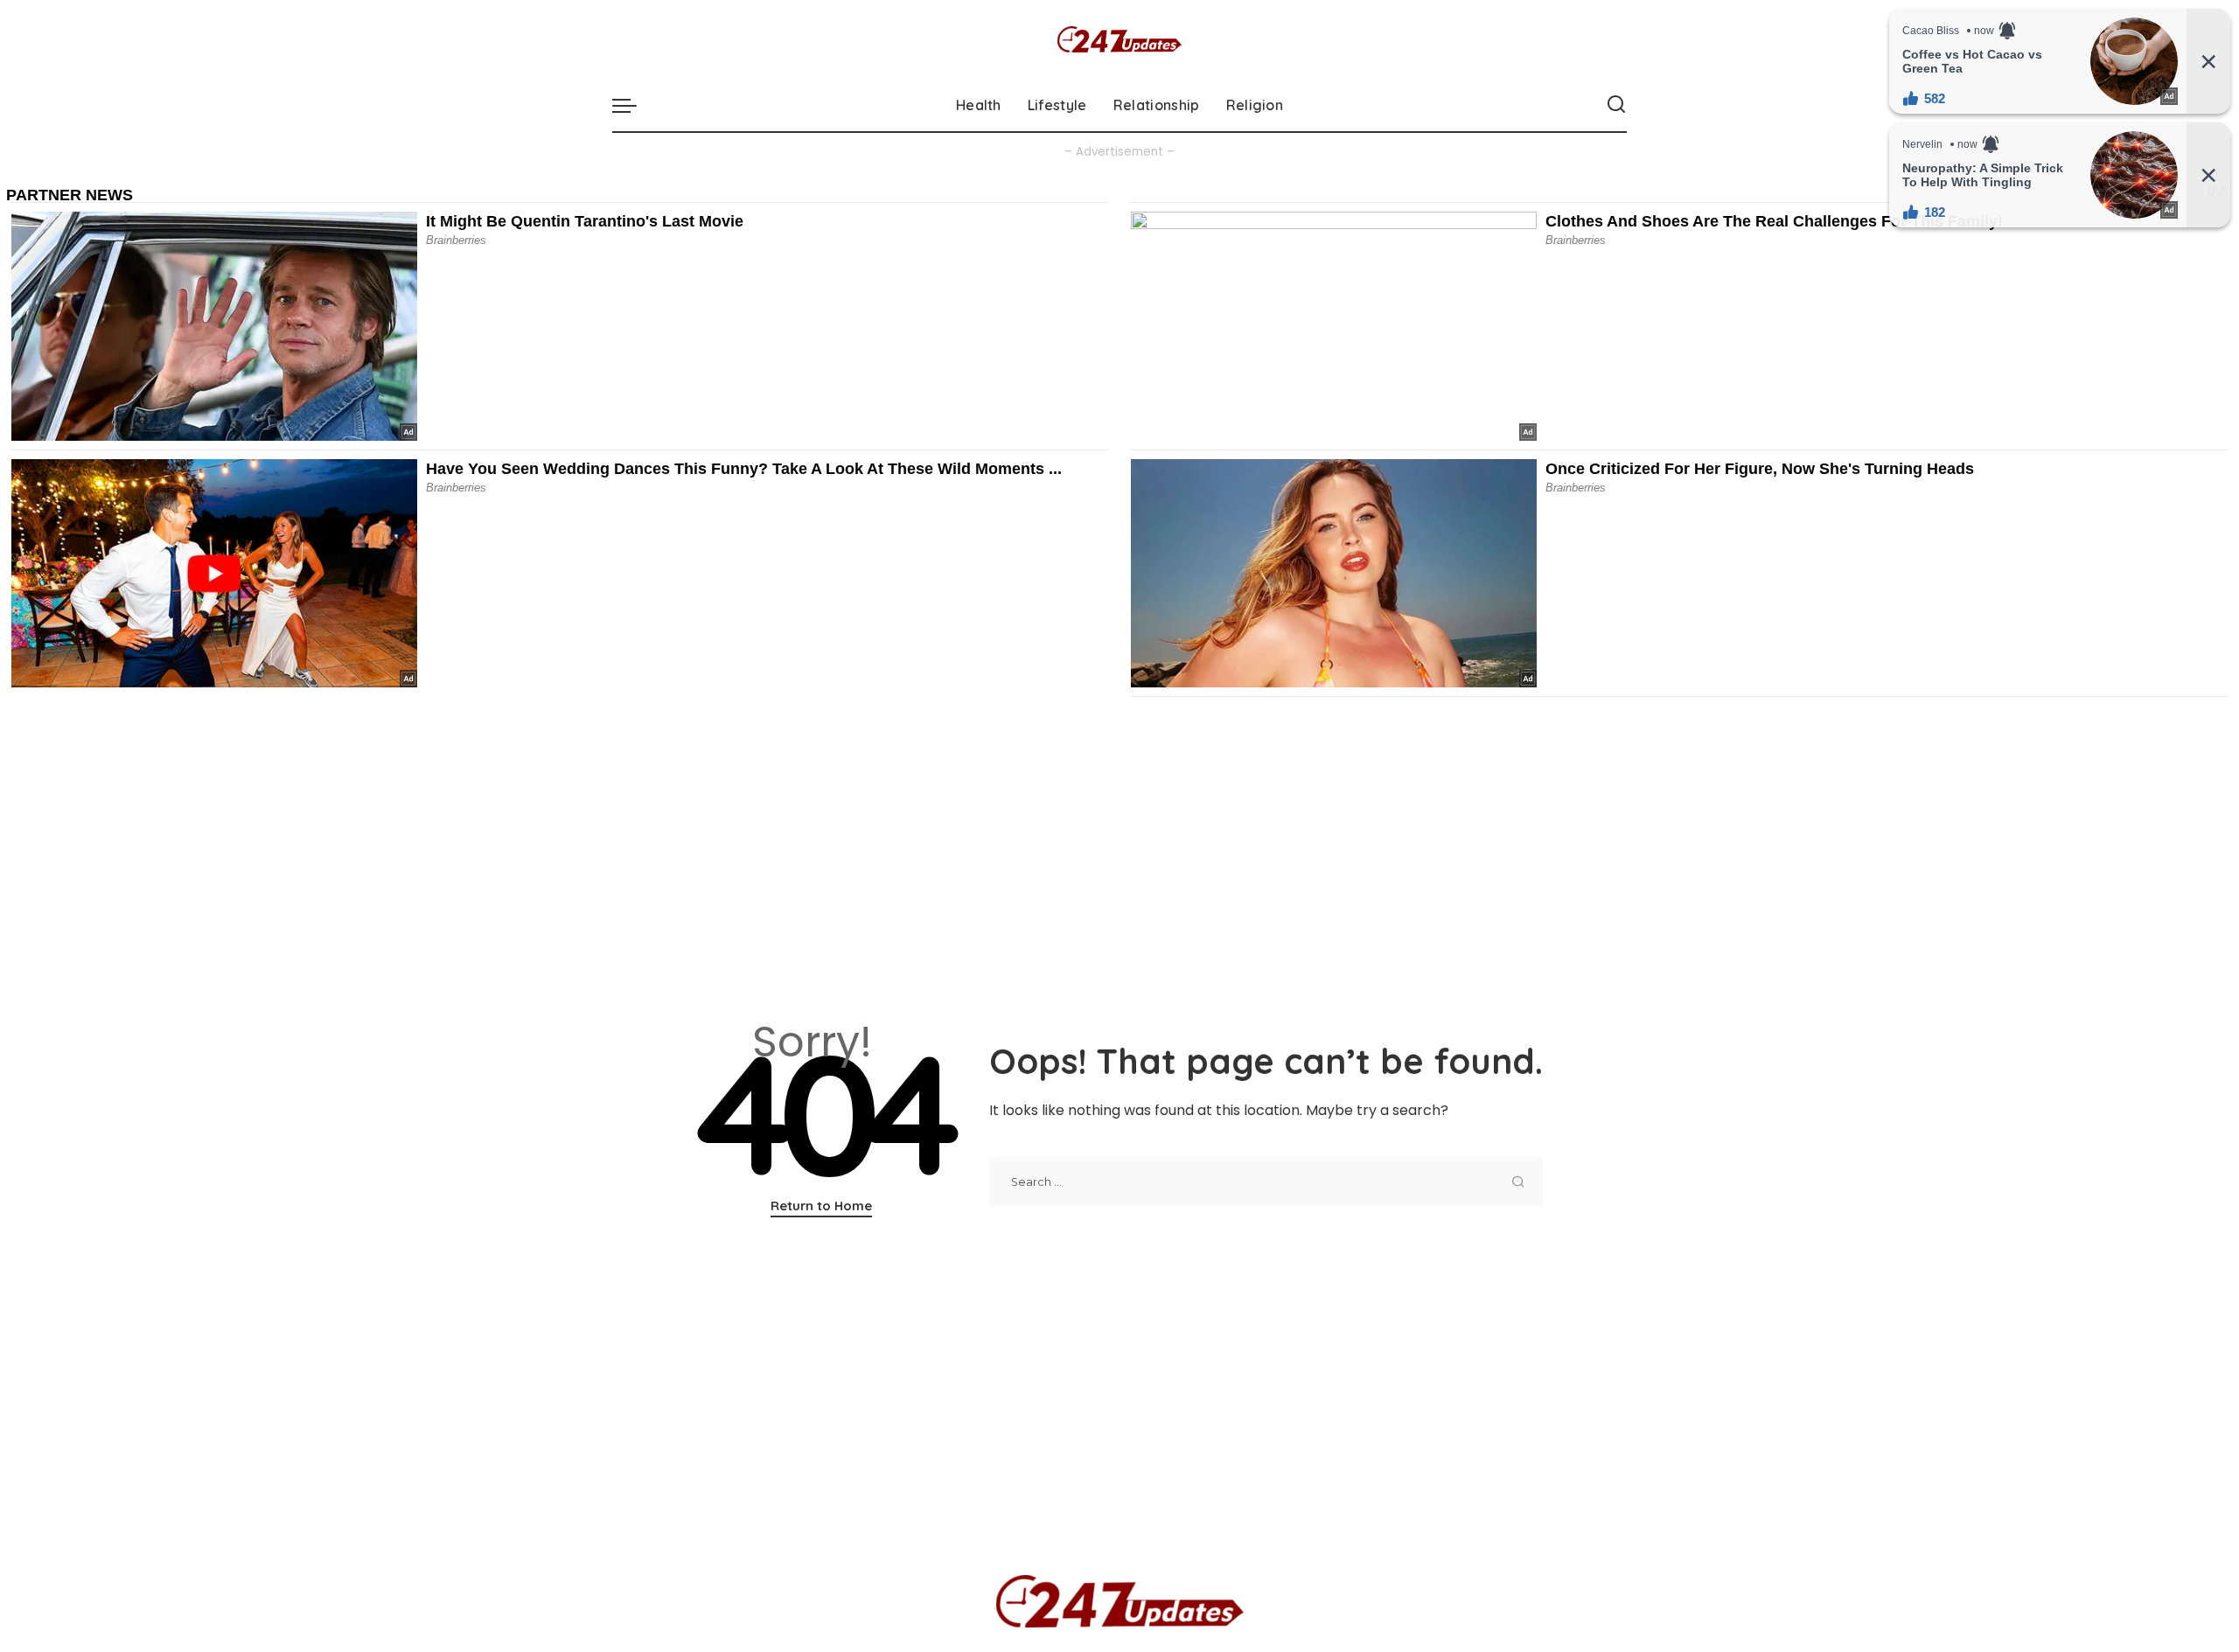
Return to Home (821, 1206)
